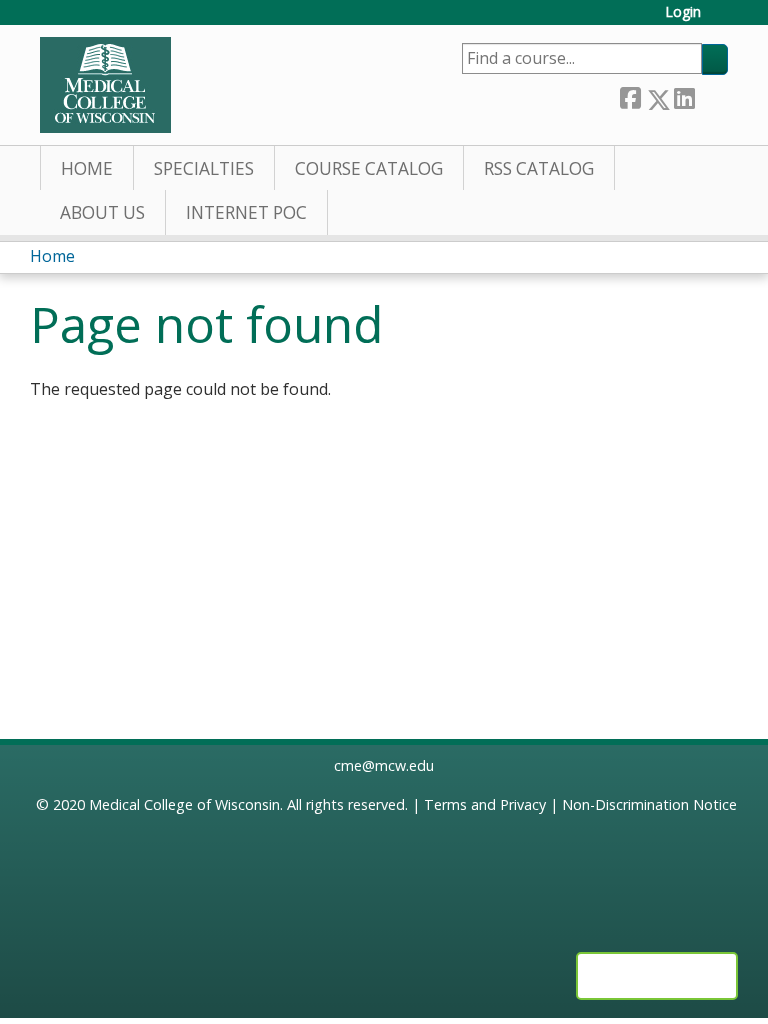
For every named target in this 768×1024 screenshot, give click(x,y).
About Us (102, 212)
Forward (711, 95)
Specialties (204, 168)
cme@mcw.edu (384, 765)
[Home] (105, 85)
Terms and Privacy (485, 804)
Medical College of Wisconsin (184, 804)
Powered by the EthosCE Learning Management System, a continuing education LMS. (657, 976)
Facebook (630, 95)
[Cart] (722, 19)
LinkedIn (684, 95)
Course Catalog (369, 168)
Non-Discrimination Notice (649, 804)
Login (683, 12)
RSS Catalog (539, 168)
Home (87, 168)
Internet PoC (246, 212)
